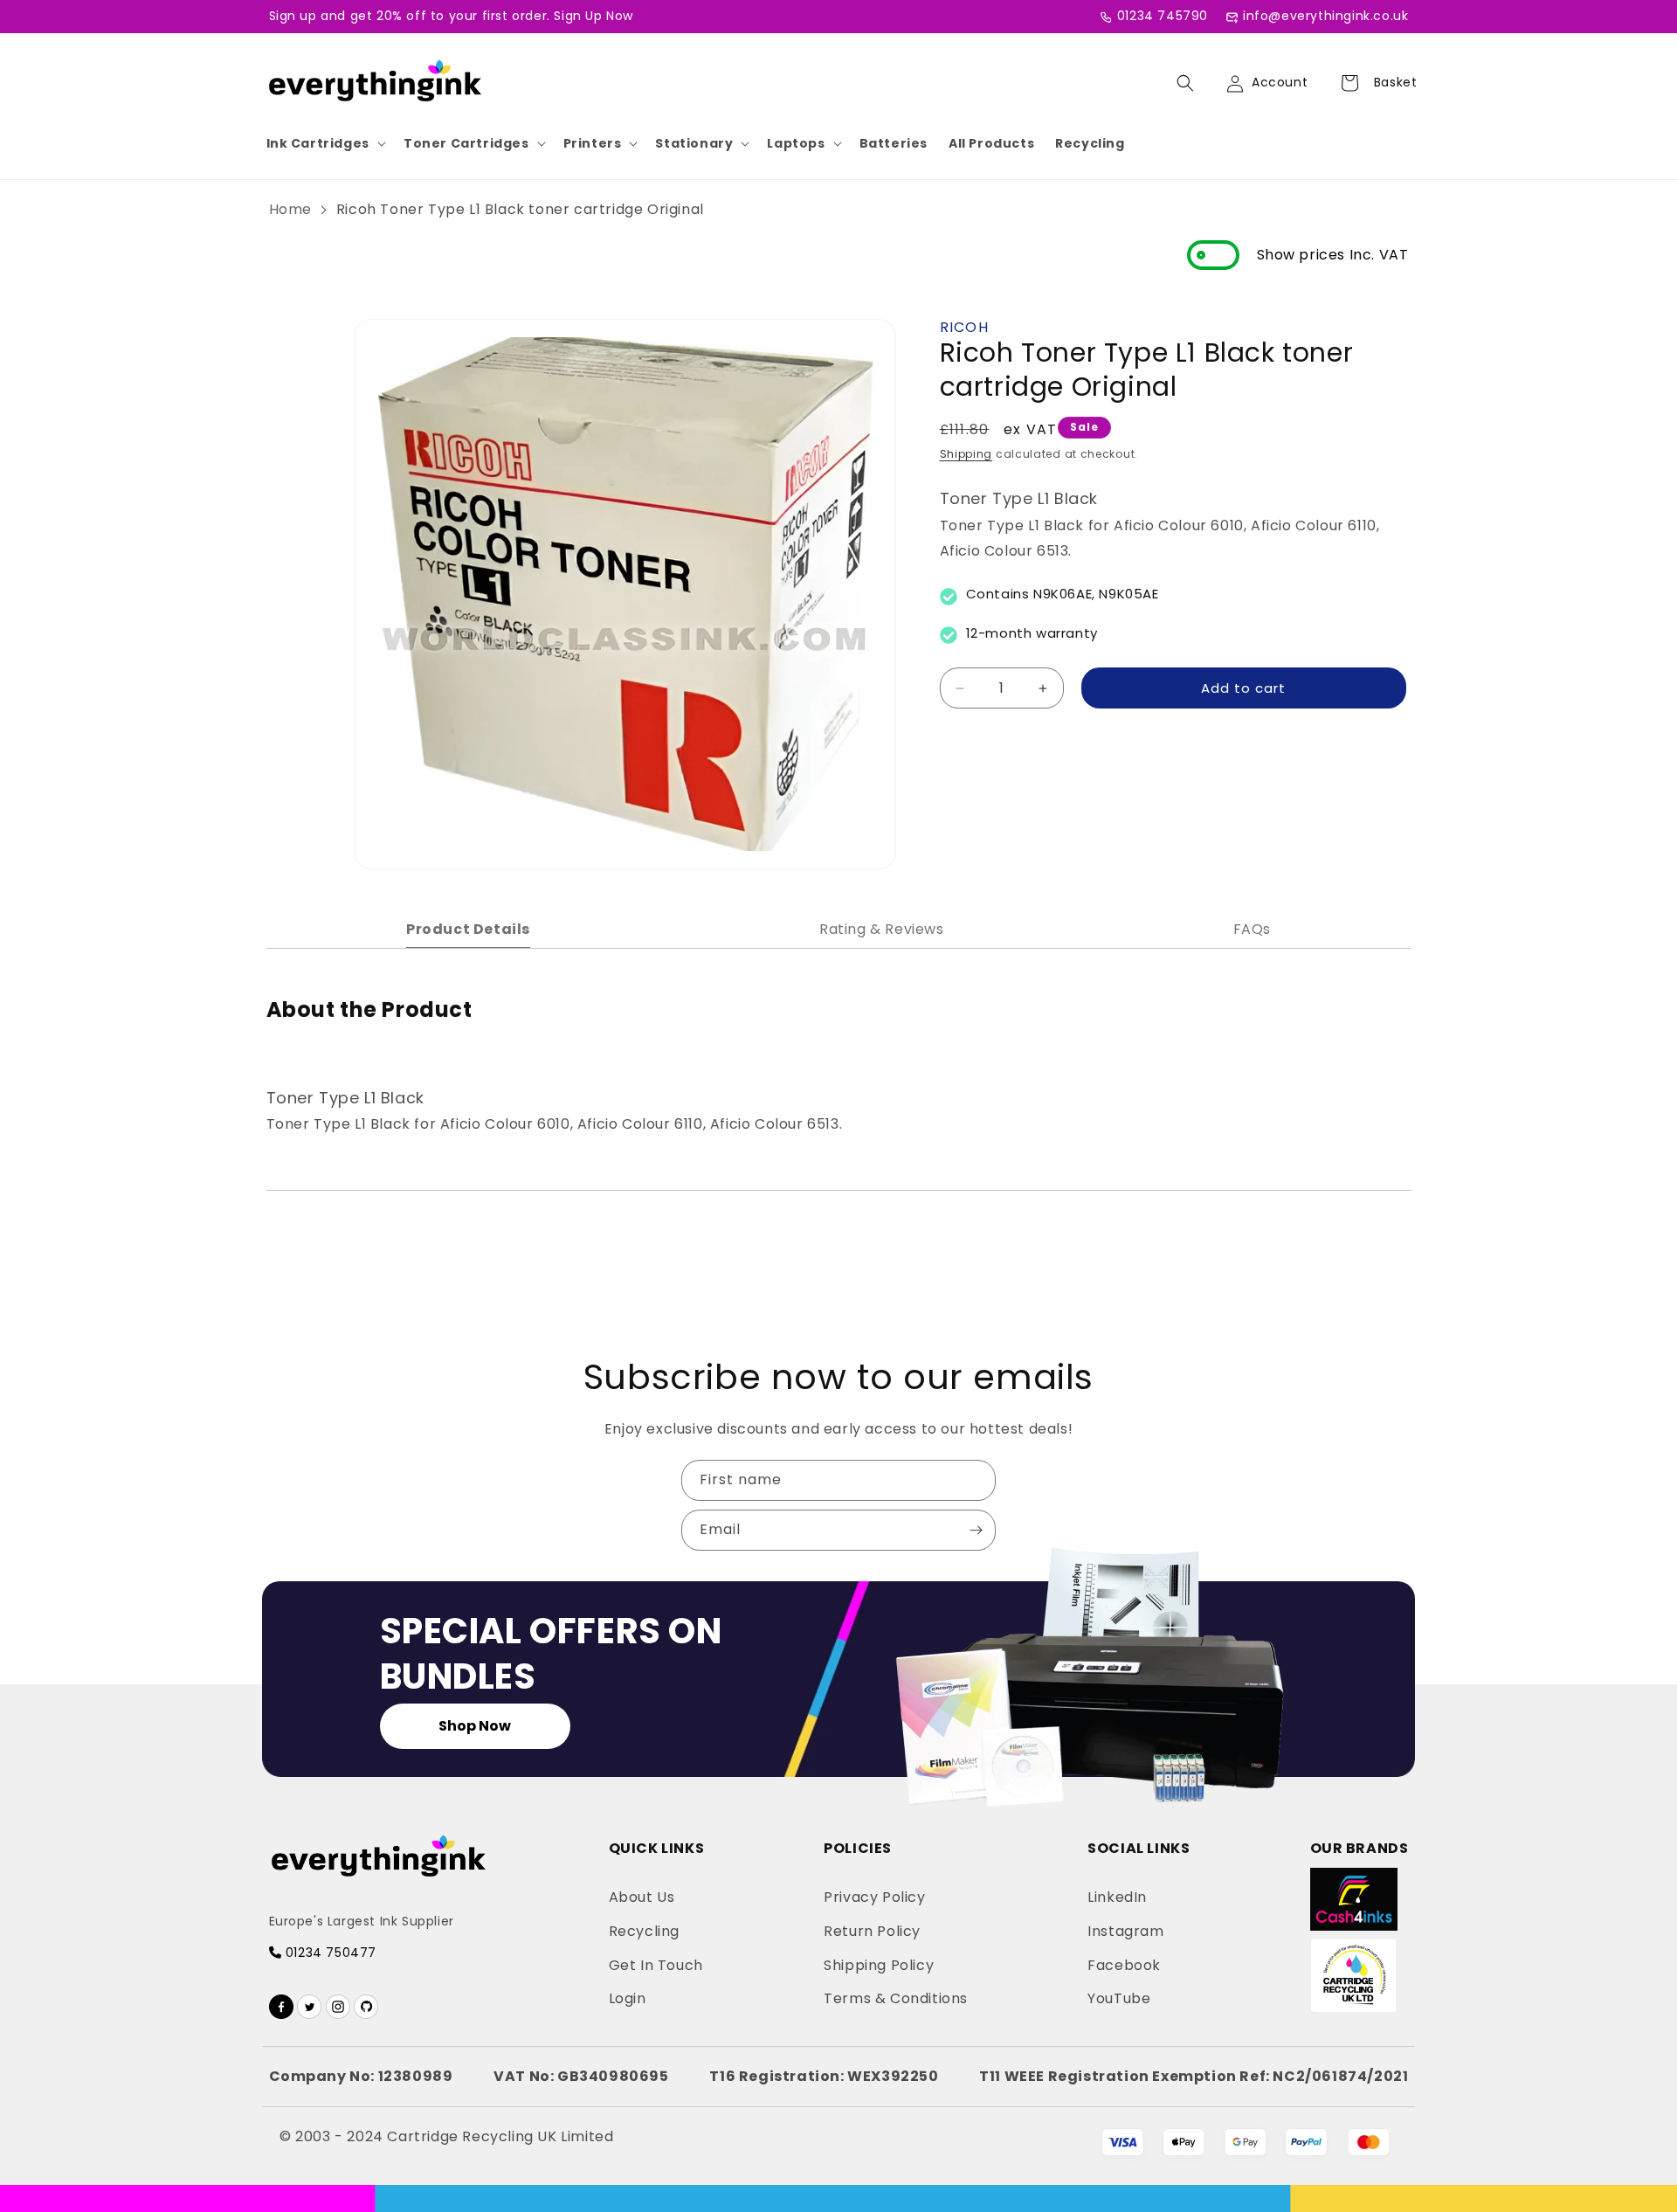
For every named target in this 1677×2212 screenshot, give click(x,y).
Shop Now (475, 1726)
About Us (642, 1897)
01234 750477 (329, 1953)
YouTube (1119, 1998)
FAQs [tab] (1252, 929)
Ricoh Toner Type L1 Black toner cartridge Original (520, 209)
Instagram (1125, 1931)
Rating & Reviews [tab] (882, 929)
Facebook (1124, 1965)
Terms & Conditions (896, 1998)
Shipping (966, 454)
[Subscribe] (976, 1530)
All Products (991, 143)
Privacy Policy (874, 1897)
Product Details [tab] (468, 929)
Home (290, 209)
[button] (324, 143)
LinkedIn (1117, 1897)
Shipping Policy (879, 1965)
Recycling (1090, 143)
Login (628, 1998)
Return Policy (872, 1931)
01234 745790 (1163, 16)
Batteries (894, 143)
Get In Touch (656, 1965)
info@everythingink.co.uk (1325, 16)
